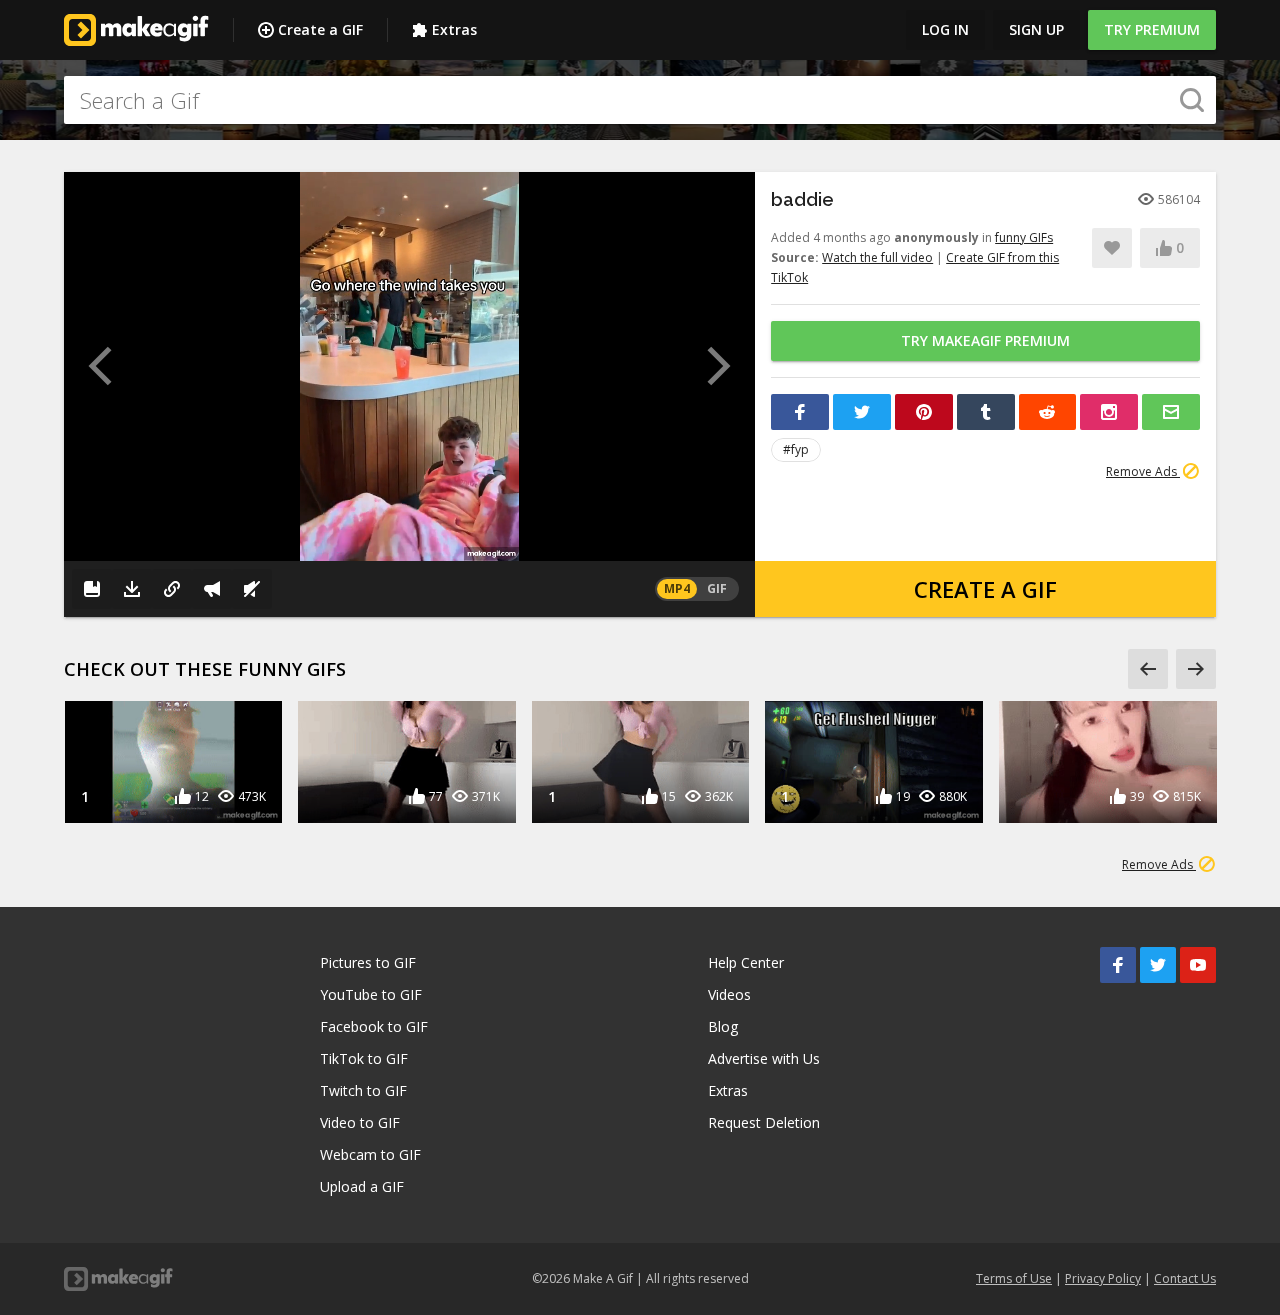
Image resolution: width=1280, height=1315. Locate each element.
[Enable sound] (252, 589)
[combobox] (640, 100)
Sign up (1036, 29)
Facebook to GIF (374, 1026)
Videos (729, 994)
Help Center (746, 962)
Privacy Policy (1103, 1278)
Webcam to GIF (370, 1154)
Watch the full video (877, 257)
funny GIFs (1024, 237)
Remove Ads (1143, 471)
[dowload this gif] (132, 589)
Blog (723, 1026)
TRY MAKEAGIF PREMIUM (985, 340)
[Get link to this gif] (172, 589)
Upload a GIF (362, 1186)
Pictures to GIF (368, 962)
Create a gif (985, 589)
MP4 (677, 588)
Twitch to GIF (363, 1090)
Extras (454, 29)
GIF (717, 588)
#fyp (796, 449)
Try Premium (1152, 29)
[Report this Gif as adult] (212, 589)
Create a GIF (320, 29)
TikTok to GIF (364, 1058)
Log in (945, 29)
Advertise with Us (764, 1058)
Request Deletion (764, 1122)
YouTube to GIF (371, 994)
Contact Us (1185, 1278)
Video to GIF (360, 1122)
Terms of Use (1014, 1278)
